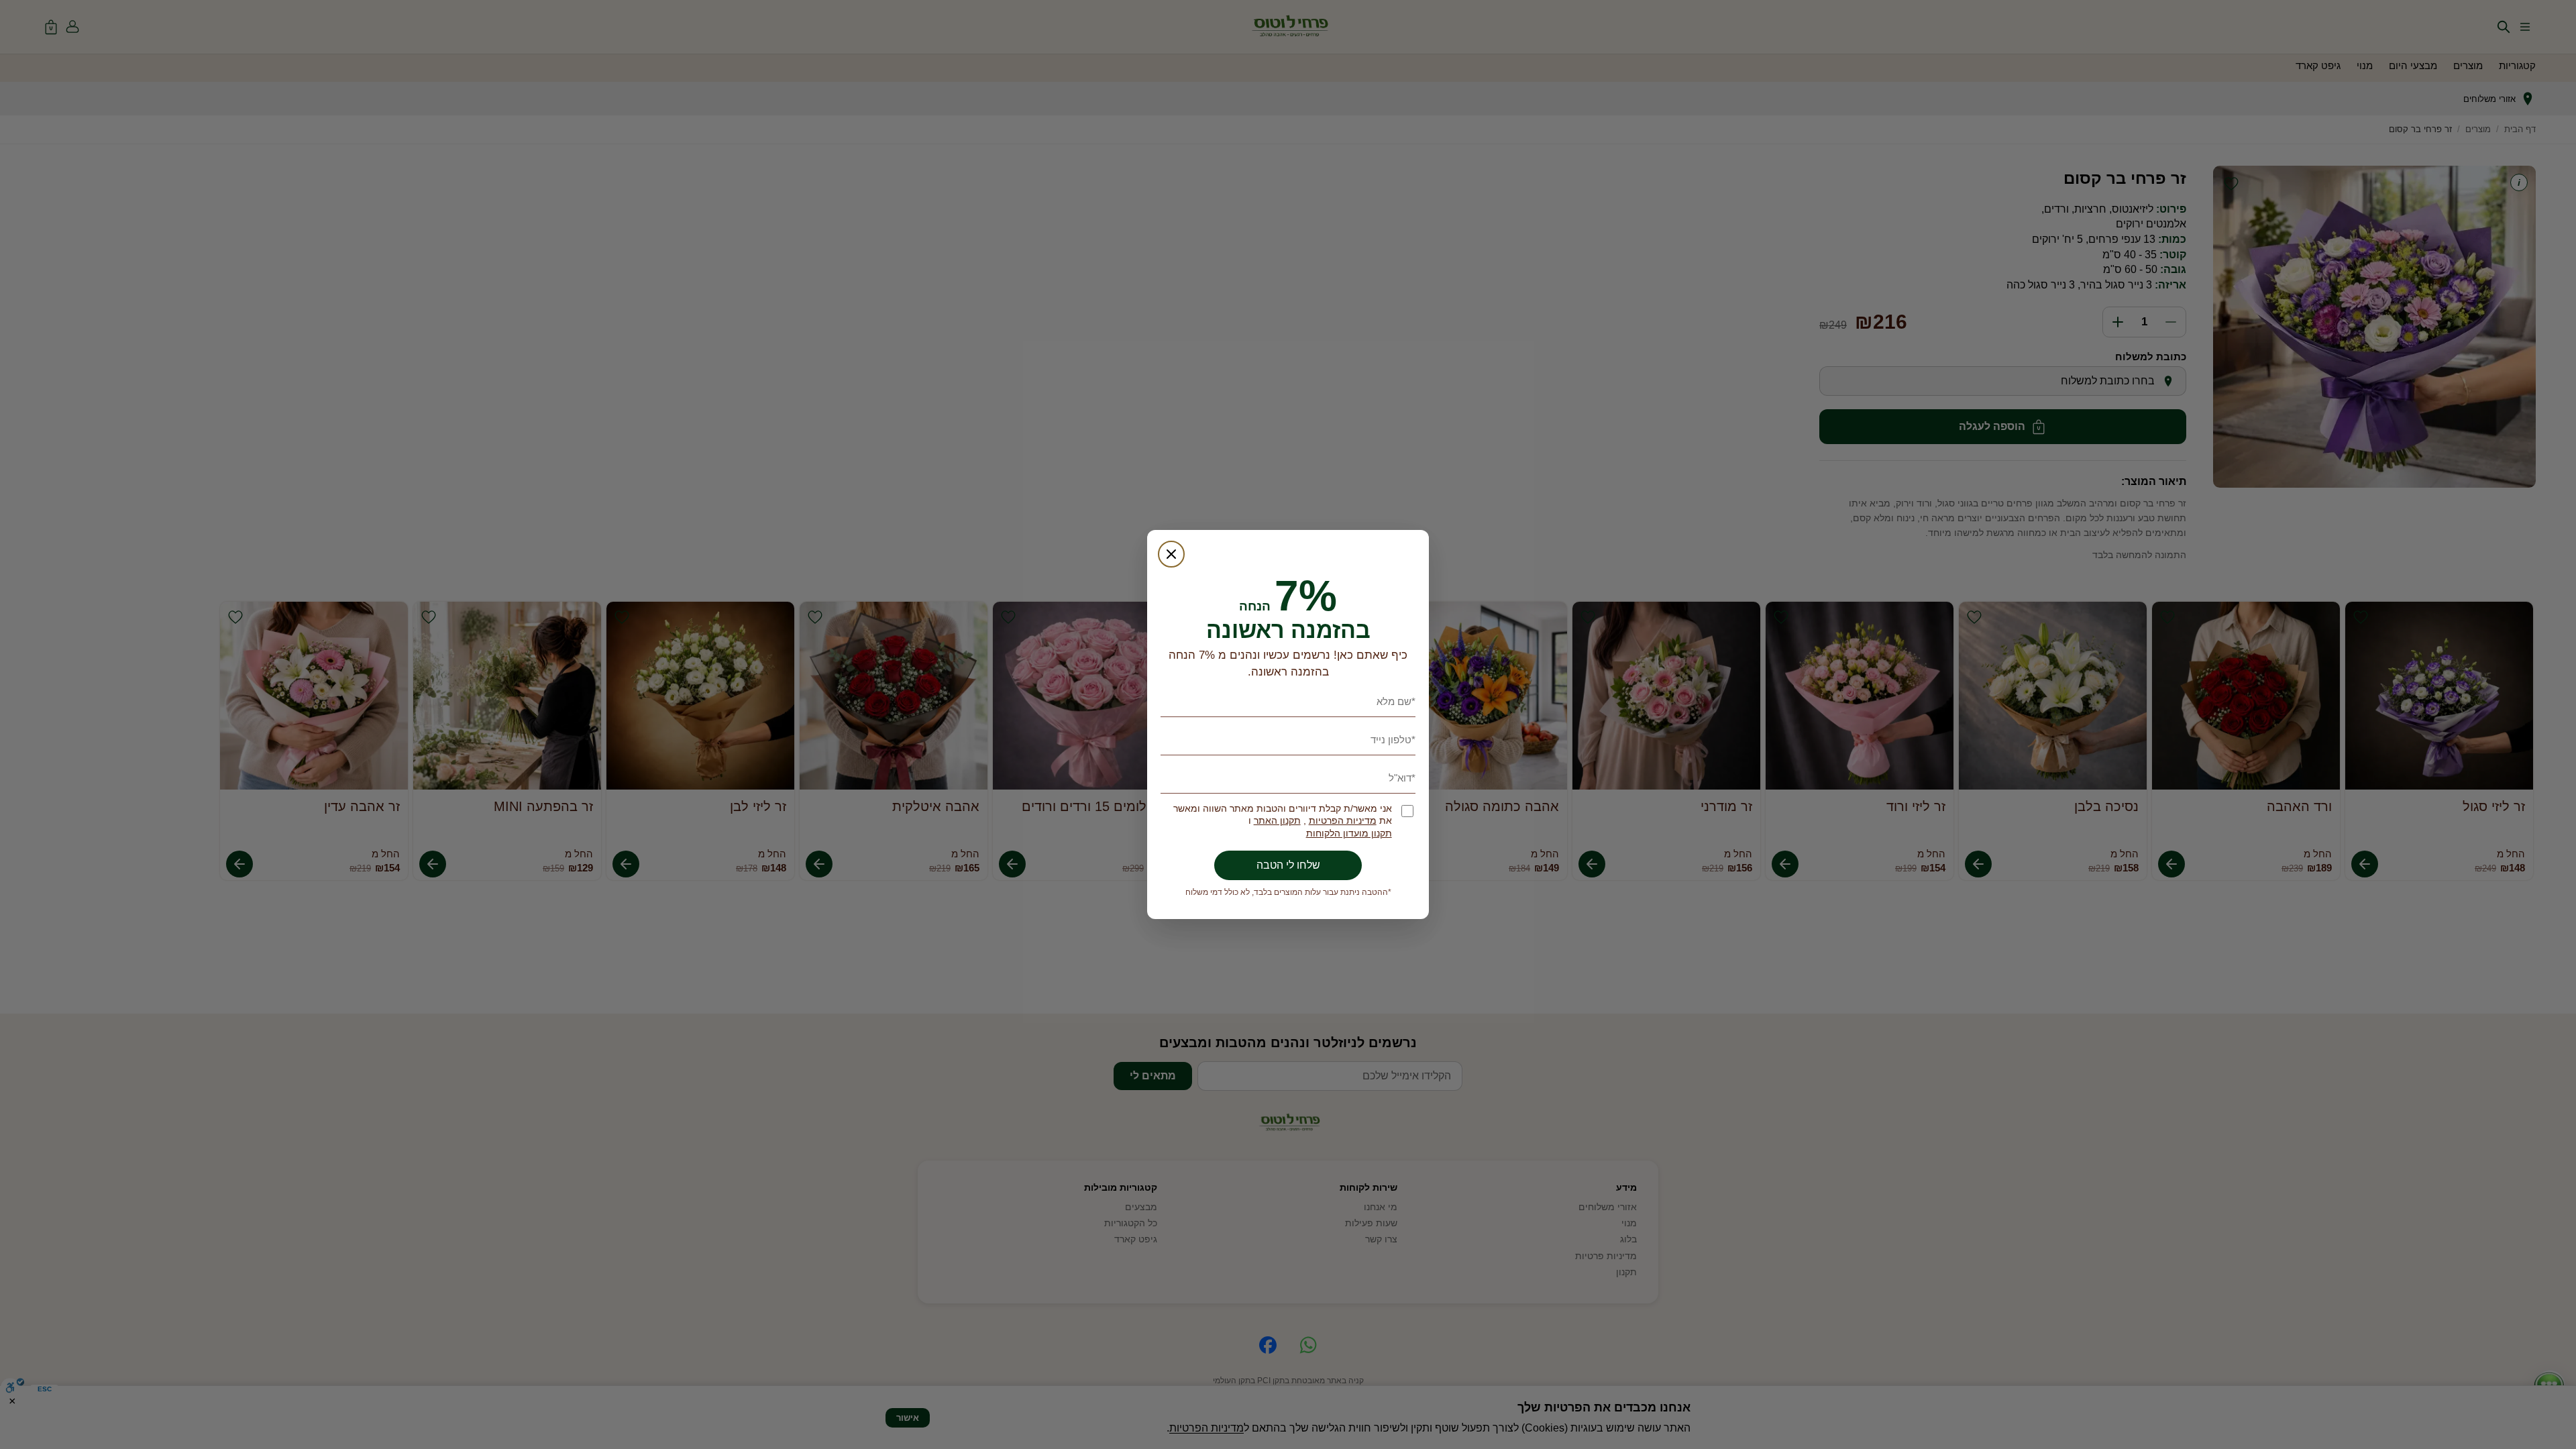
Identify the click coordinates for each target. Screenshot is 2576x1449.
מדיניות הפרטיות (1343, 821)
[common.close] (1171, 554)
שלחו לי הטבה (1288, 865)
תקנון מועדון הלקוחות (1349, 834)
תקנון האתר (1277, 821)
